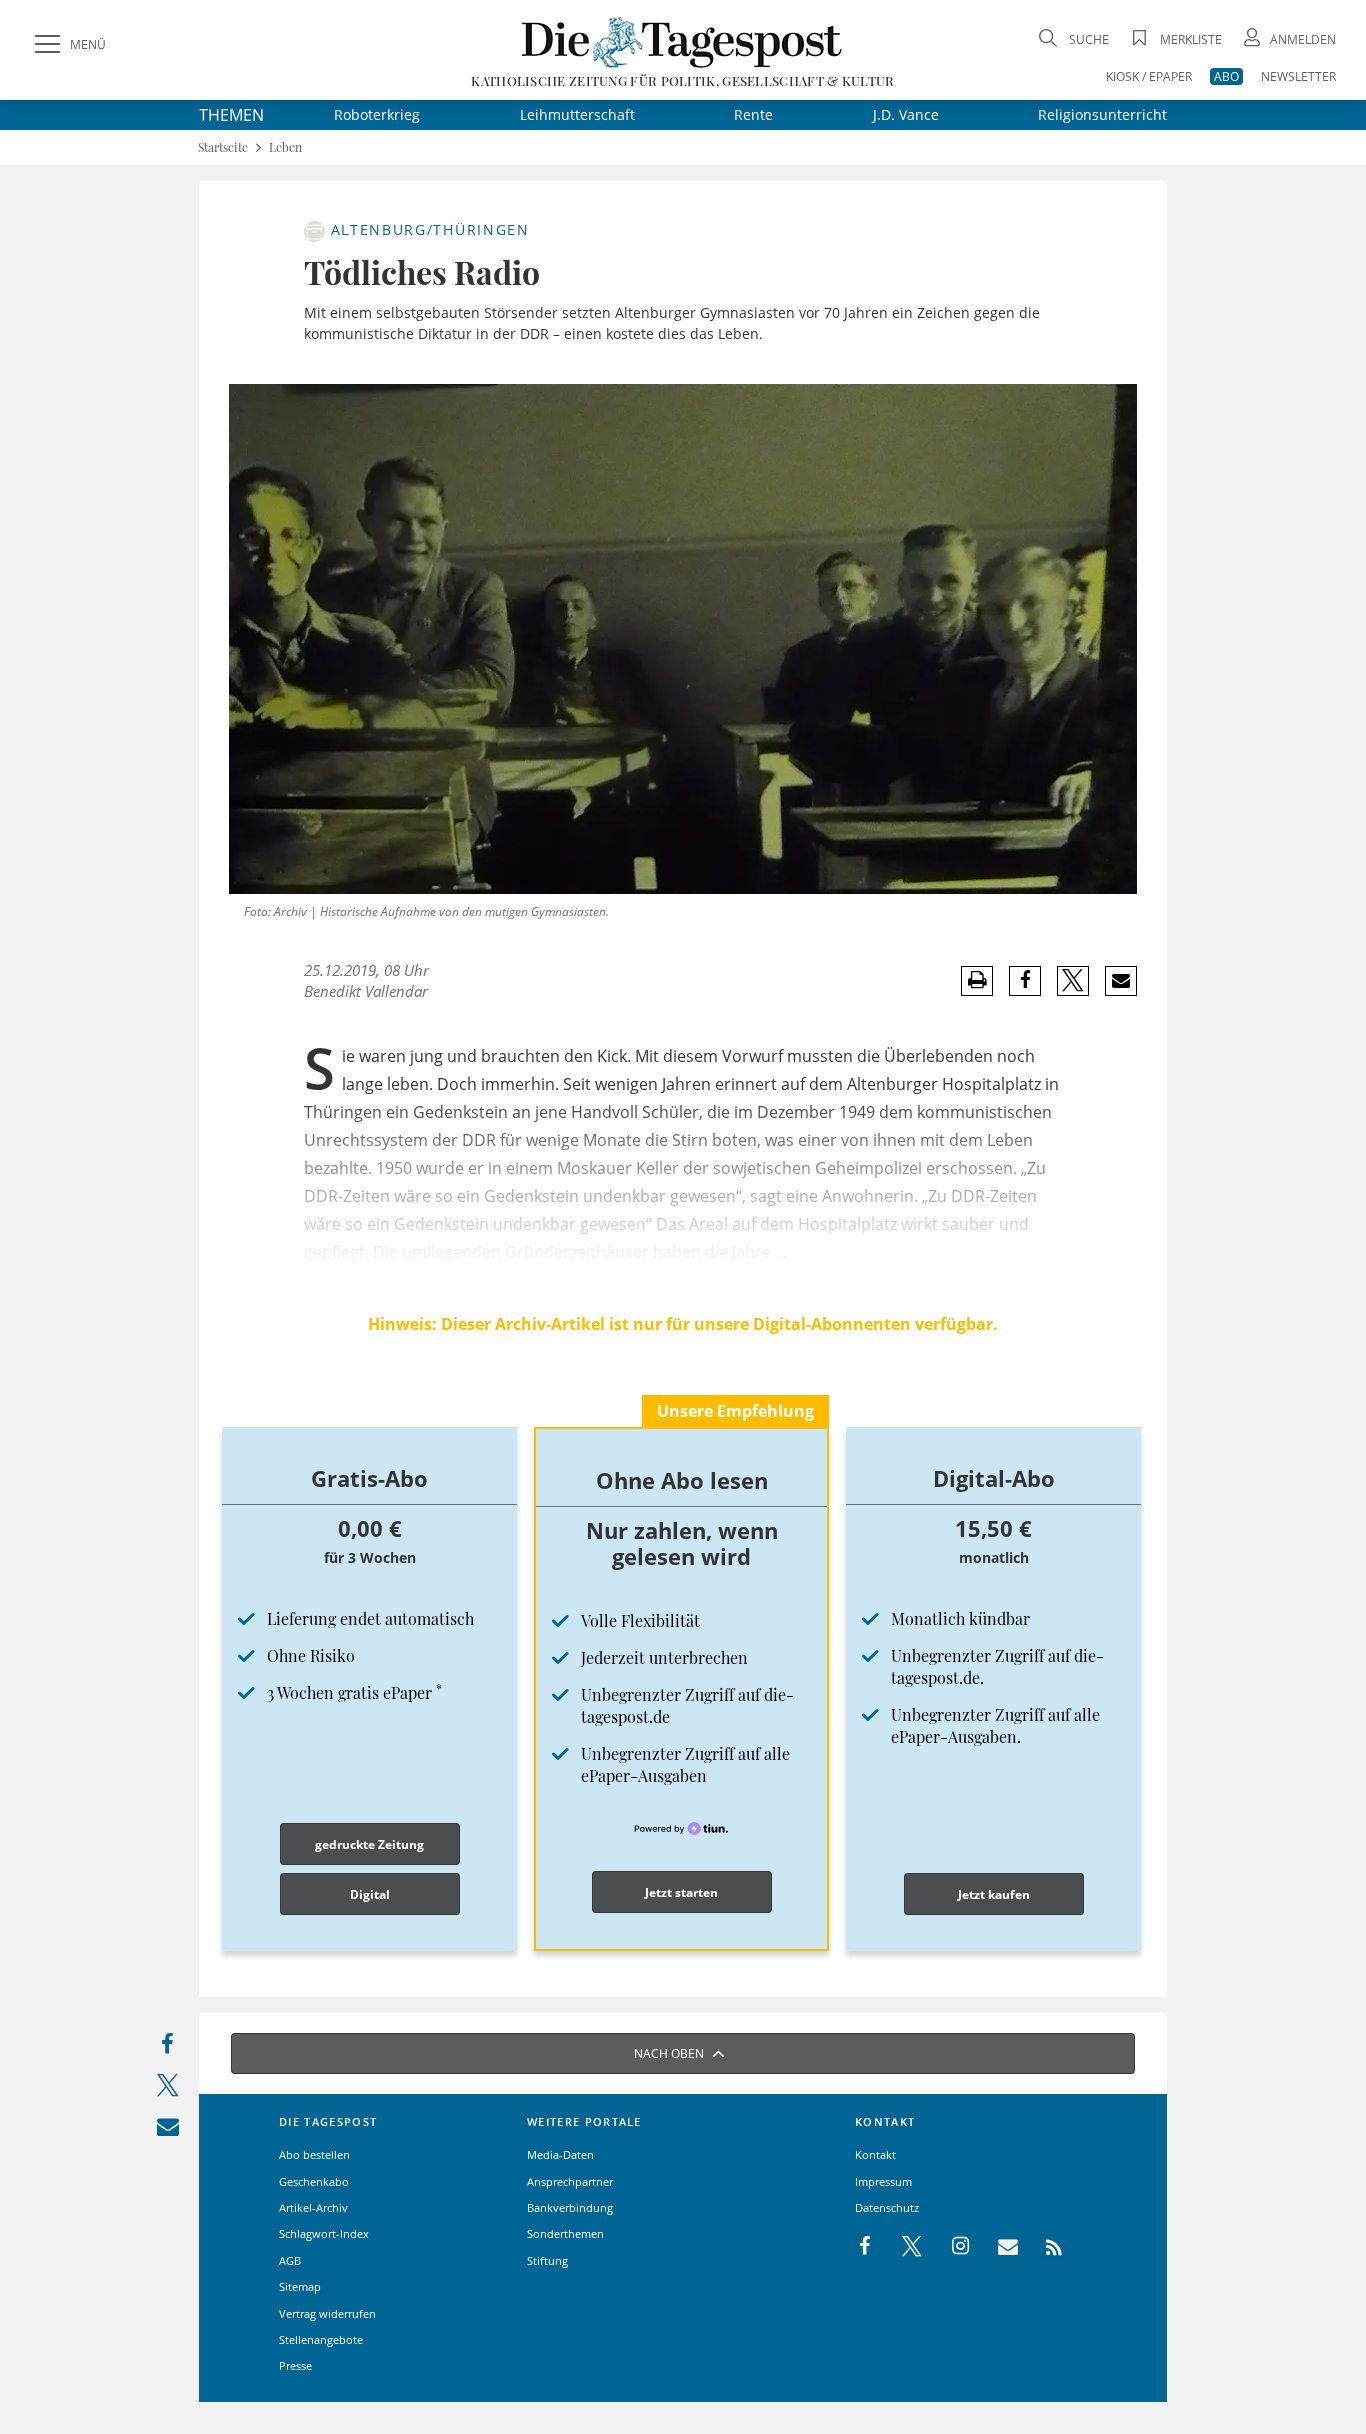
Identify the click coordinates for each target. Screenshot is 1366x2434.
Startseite (223, 147)
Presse (295, 2365)
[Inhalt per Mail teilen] (167, 2130)
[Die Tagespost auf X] (902, 2247)
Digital (370, 1894)
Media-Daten (560, 2154)
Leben (285, 147)
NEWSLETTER (1298, 76)
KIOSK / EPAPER (1149, 76)
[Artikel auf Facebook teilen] (1025, 981)
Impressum (883, 2181)
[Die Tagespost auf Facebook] (866, 2247)
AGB (290, 2260)
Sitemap (300, 2286)
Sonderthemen (565, 2233)
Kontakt (875, 2154)
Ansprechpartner (570, 2181)
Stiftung (547, 2260)
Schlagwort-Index (324, 2233)
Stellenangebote (321, 2339)
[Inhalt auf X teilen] (167, 2089)
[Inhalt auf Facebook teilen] (167, 2048)
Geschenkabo (314, 2181)
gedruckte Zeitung (369, 1844)
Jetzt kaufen (994, 1894)
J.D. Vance (906, 114)
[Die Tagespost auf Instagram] (950, 2247)
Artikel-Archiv (313, 2207)
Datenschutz (887, 2207)
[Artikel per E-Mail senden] (1120, 981)
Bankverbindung (570, 2207)
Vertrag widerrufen (327, 2313)
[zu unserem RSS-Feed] (1043, 2247)
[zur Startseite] (682, 41)
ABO (1226, 76)
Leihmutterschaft (577, 114)
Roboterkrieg (377, 114)
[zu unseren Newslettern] (998, 2247)
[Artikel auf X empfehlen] (1073, 981)
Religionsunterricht (1102, 114)
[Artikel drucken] (977, 980)
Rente (753, 114)
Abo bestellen (314, 2154)
